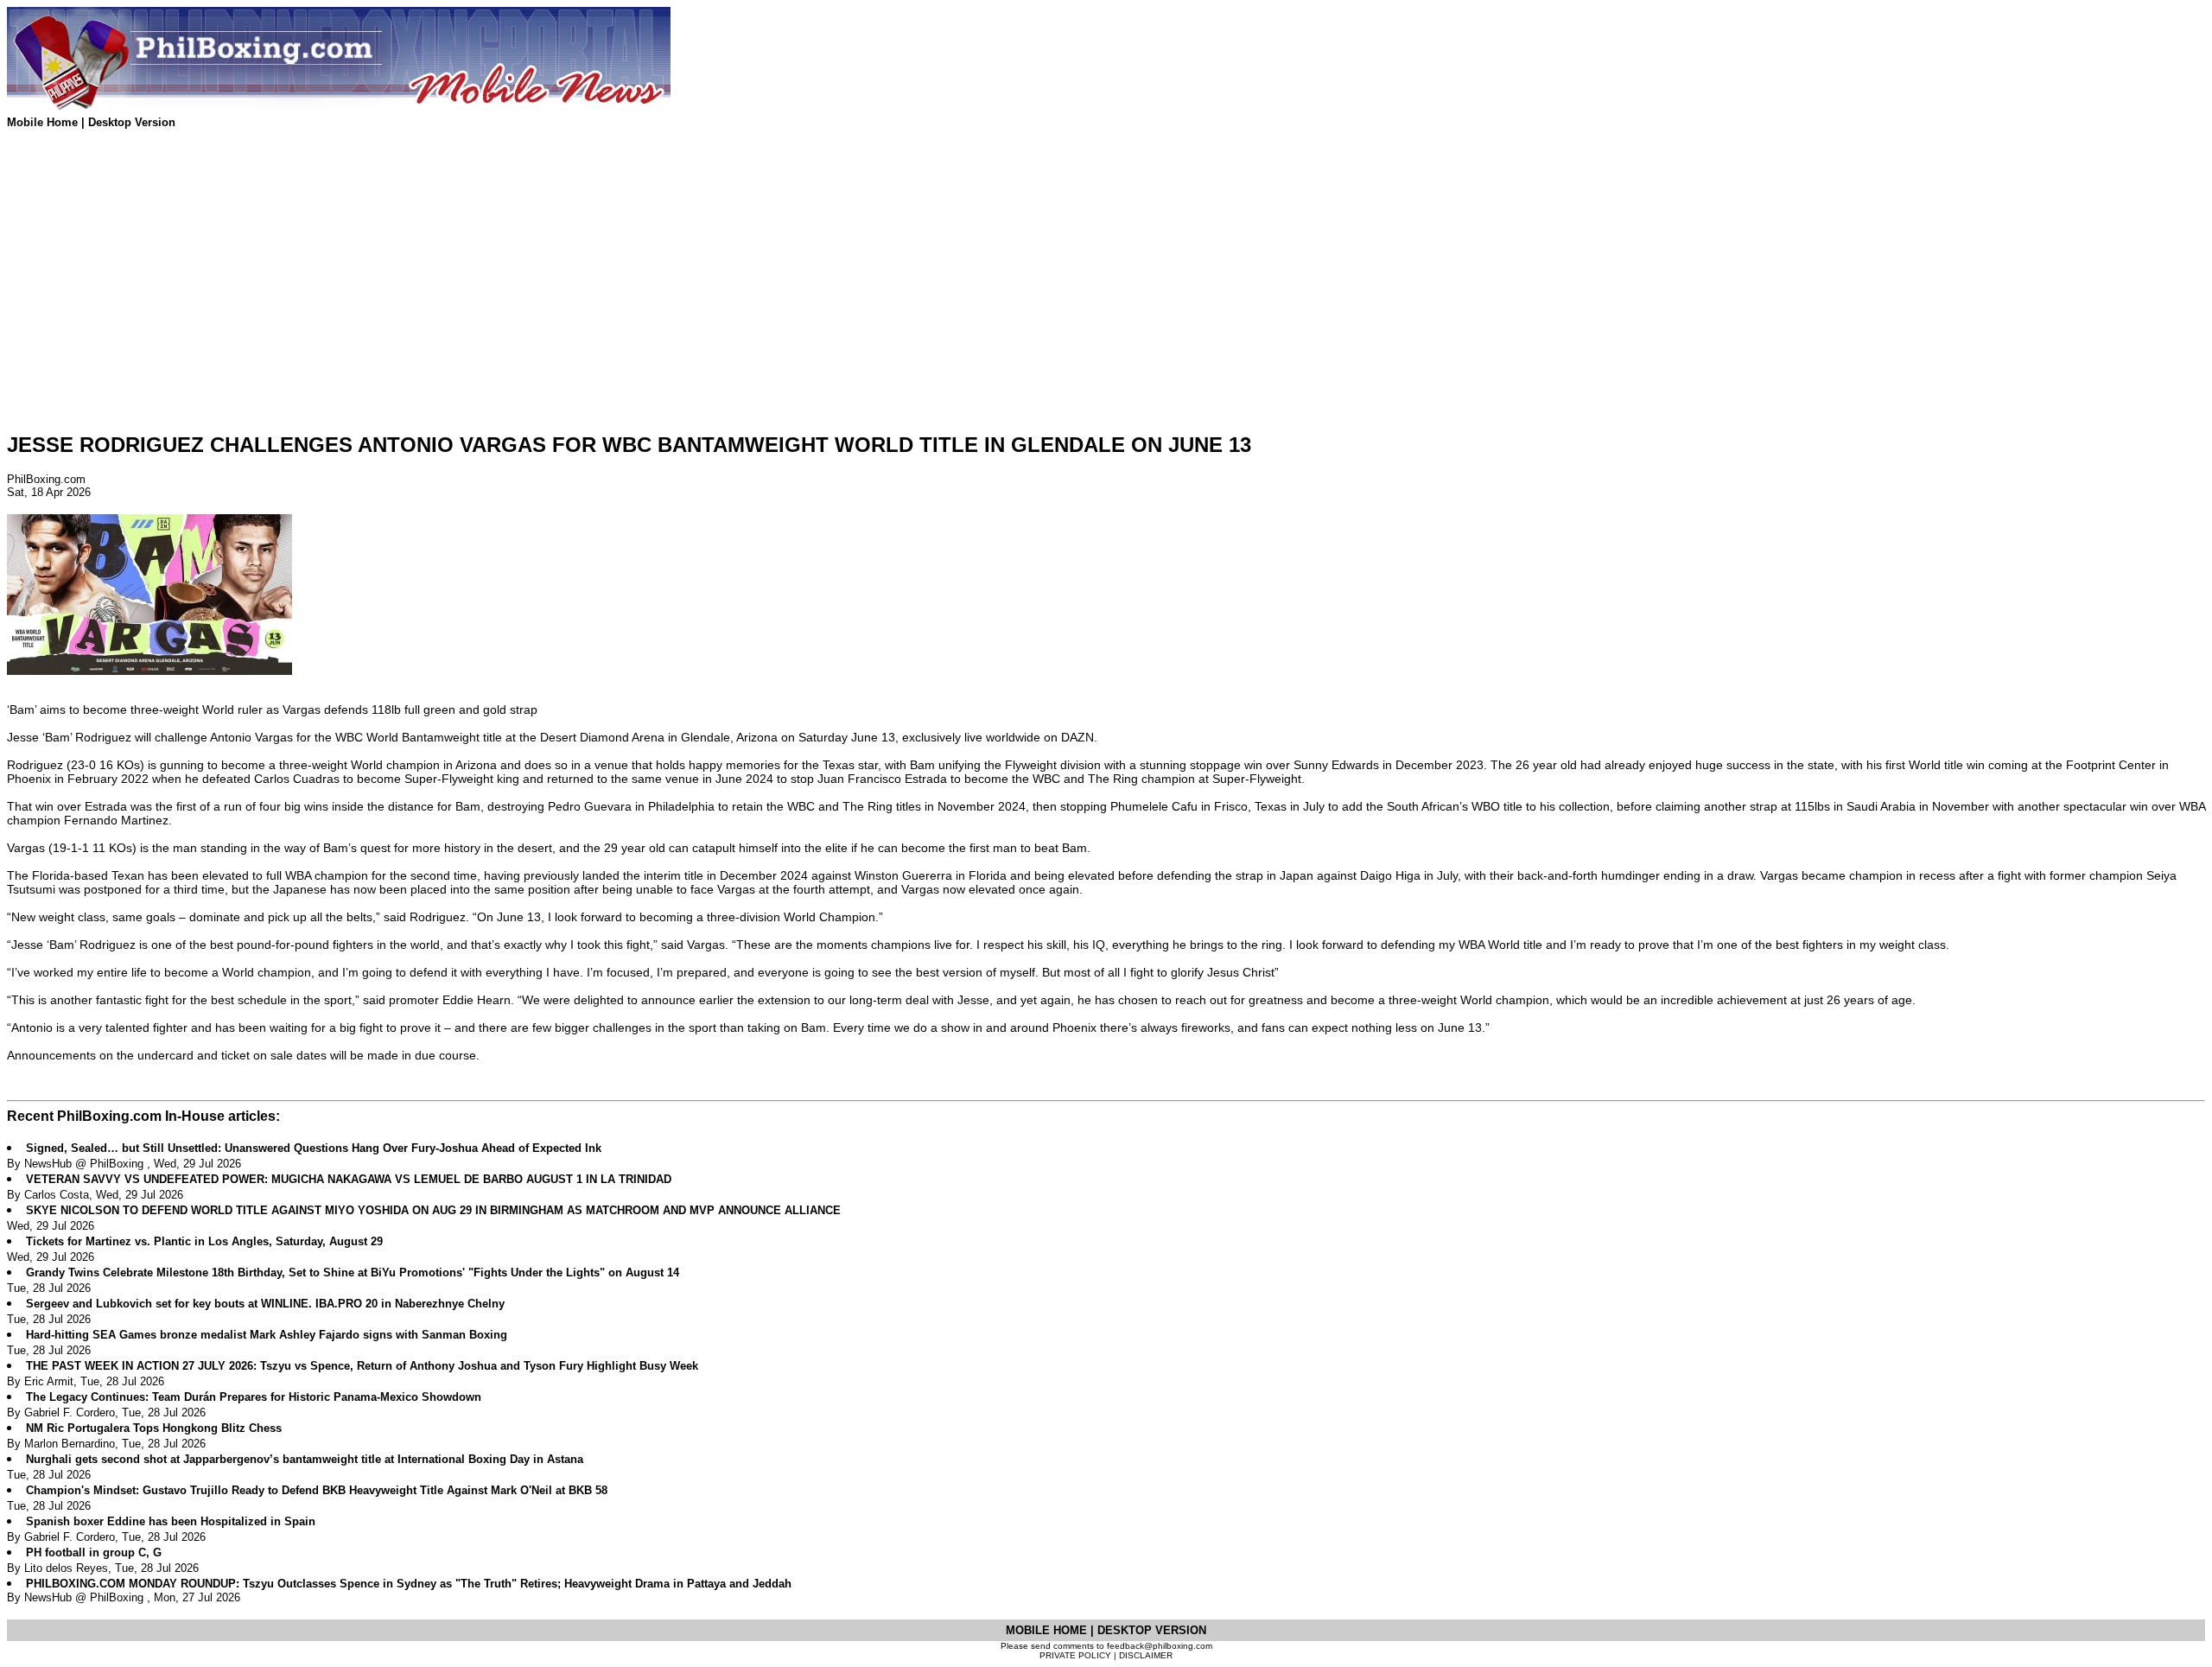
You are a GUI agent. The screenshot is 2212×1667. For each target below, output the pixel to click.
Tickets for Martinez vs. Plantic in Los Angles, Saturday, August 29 (204, 1241)
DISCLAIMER (1146, 1655)
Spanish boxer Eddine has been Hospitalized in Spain (171, 1521)
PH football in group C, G (94, 1552)
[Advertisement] (525, 296)
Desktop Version (132, 122)
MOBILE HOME (1048, 1630)
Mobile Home (44, 122)
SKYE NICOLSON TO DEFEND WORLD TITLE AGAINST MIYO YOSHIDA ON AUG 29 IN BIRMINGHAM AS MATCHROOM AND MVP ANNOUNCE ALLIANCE (433, 1210)
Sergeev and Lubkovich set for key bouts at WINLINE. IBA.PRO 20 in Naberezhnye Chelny (265, 1304)
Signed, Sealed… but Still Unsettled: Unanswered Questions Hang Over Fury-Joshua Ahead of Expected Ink (314, 1148)
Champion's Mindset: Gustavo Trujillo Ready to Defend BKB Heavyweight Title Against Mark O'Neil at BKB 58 (317, 1490)
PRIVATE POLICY (1075, 1655)
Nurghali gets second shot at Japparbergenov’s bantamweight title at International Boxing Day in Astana (305, 1459)
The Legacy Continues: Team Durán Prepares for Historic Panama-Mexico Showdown (254, 1397)
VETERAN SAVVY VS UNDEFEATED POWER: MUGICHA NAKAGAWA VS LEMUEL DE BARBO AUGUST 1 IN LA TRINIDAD (349, 1179)
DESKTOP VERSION (1152, 1630)
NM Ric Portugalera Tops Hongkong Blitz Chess (154, 1428)
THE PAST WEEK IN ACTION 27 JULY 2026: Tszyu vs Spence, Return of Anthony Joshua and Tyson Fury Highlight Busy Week (362, 1366)
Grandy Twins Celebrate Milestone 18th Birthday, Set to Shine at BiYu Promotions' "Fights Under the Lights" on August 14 (353, 1273)
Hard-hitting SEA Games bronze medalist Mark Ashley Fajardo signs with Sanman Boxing (267, 1335)
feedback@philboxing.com (1160, 1646)
